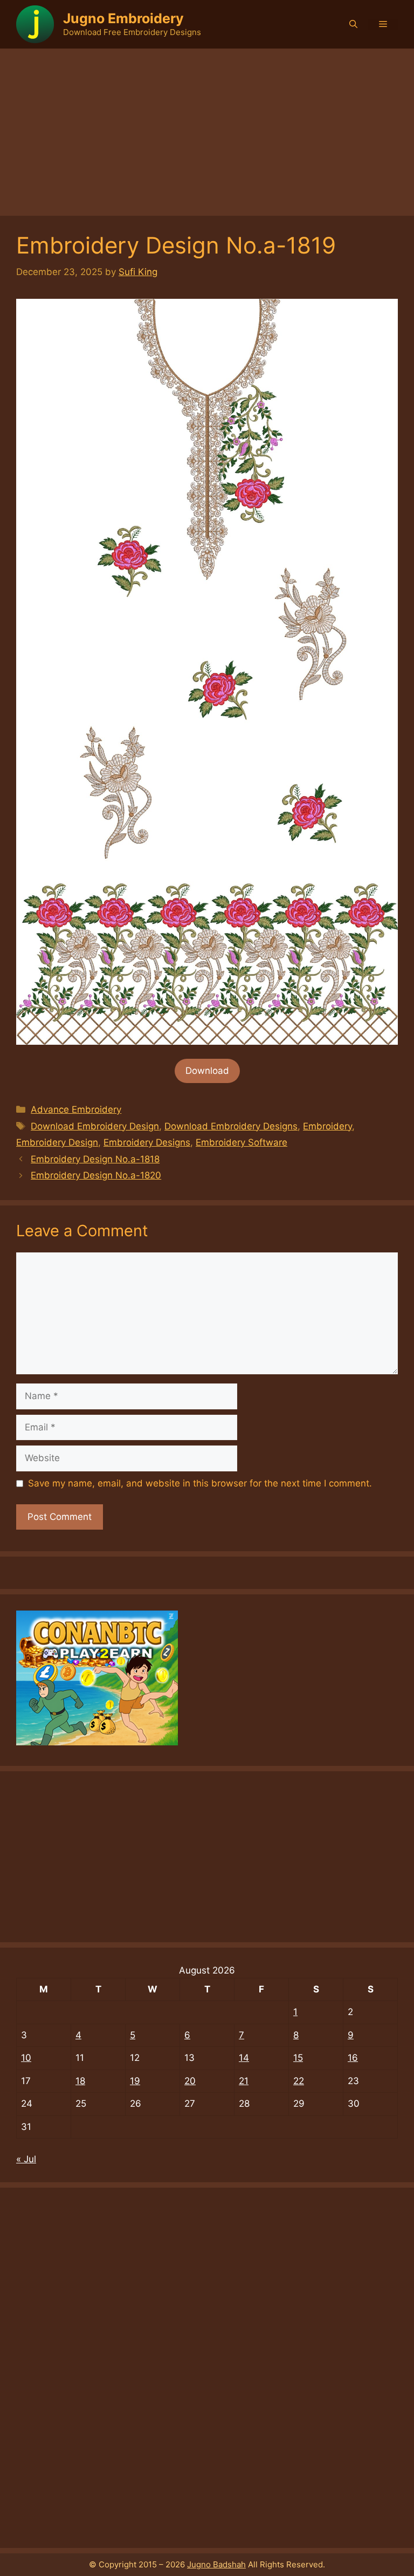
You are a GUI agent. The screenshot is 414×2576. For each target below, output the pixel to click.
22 (299, 2081)
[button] (353, 24)
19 (135, 2081)
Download (207, 1071)
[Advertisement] (207, 129)
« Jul (26, 2159)
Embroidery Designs (147, 1142)
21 (244, 2081)
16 (353, 2058)
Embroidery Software (241, 1142)
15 (298, 2058)
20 (190, 2081)
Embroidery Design (57, 1142)
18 (80, 2081)
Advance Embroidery (76, 1109)
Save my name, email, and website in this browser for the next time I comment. (200, 1483)
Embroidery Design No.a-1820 (96, 1175)
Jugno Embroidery (123, 18)
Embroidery (327, 1126)
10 (26, 2058)
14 (244, 2058)
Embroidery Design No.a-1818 (95, 1159)
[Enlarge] (384, 313)
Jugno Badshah (216, 2564)
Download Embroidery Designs (231, 1126)
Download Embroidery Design (95, 1126)
